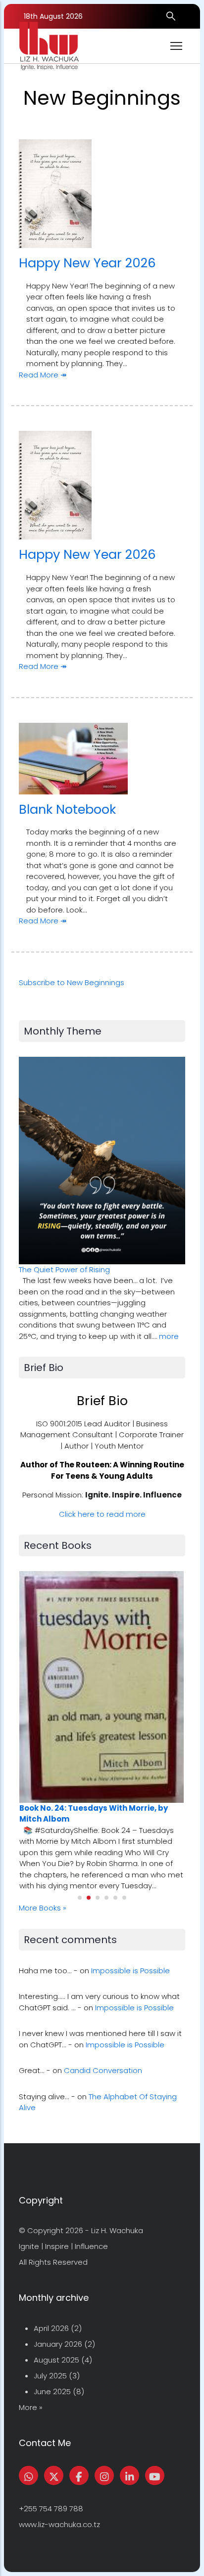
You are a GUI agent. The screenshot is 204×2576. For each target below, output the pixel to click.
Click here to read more (102, 1514)
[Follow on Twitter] (54, 2475)
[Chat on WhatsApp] (28, 2475)
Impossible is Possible (130, 1971)
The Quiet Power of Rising (64, 1269)
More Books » (43, 1908)
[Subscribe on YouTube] (155, 2475)
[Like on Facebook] (79, 2475)
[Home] (49, 46)
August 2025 (56, 2360)
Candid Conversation (103, 2070)
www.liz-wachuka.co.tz (59, 2524)
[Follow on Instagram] (104, 2475)
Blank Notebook (67, 809)
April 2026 (51, 2328)
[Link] (129, 2475)
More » (31, 2407)
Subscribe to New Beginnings (72, 982)
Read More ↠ (43, 375)
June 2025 (52, 2391)
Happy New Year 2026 (87, 263)
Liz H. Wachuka (117, 2230)
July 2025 (50, 2376)
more (169, 1336)
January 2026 (58, 2344)
